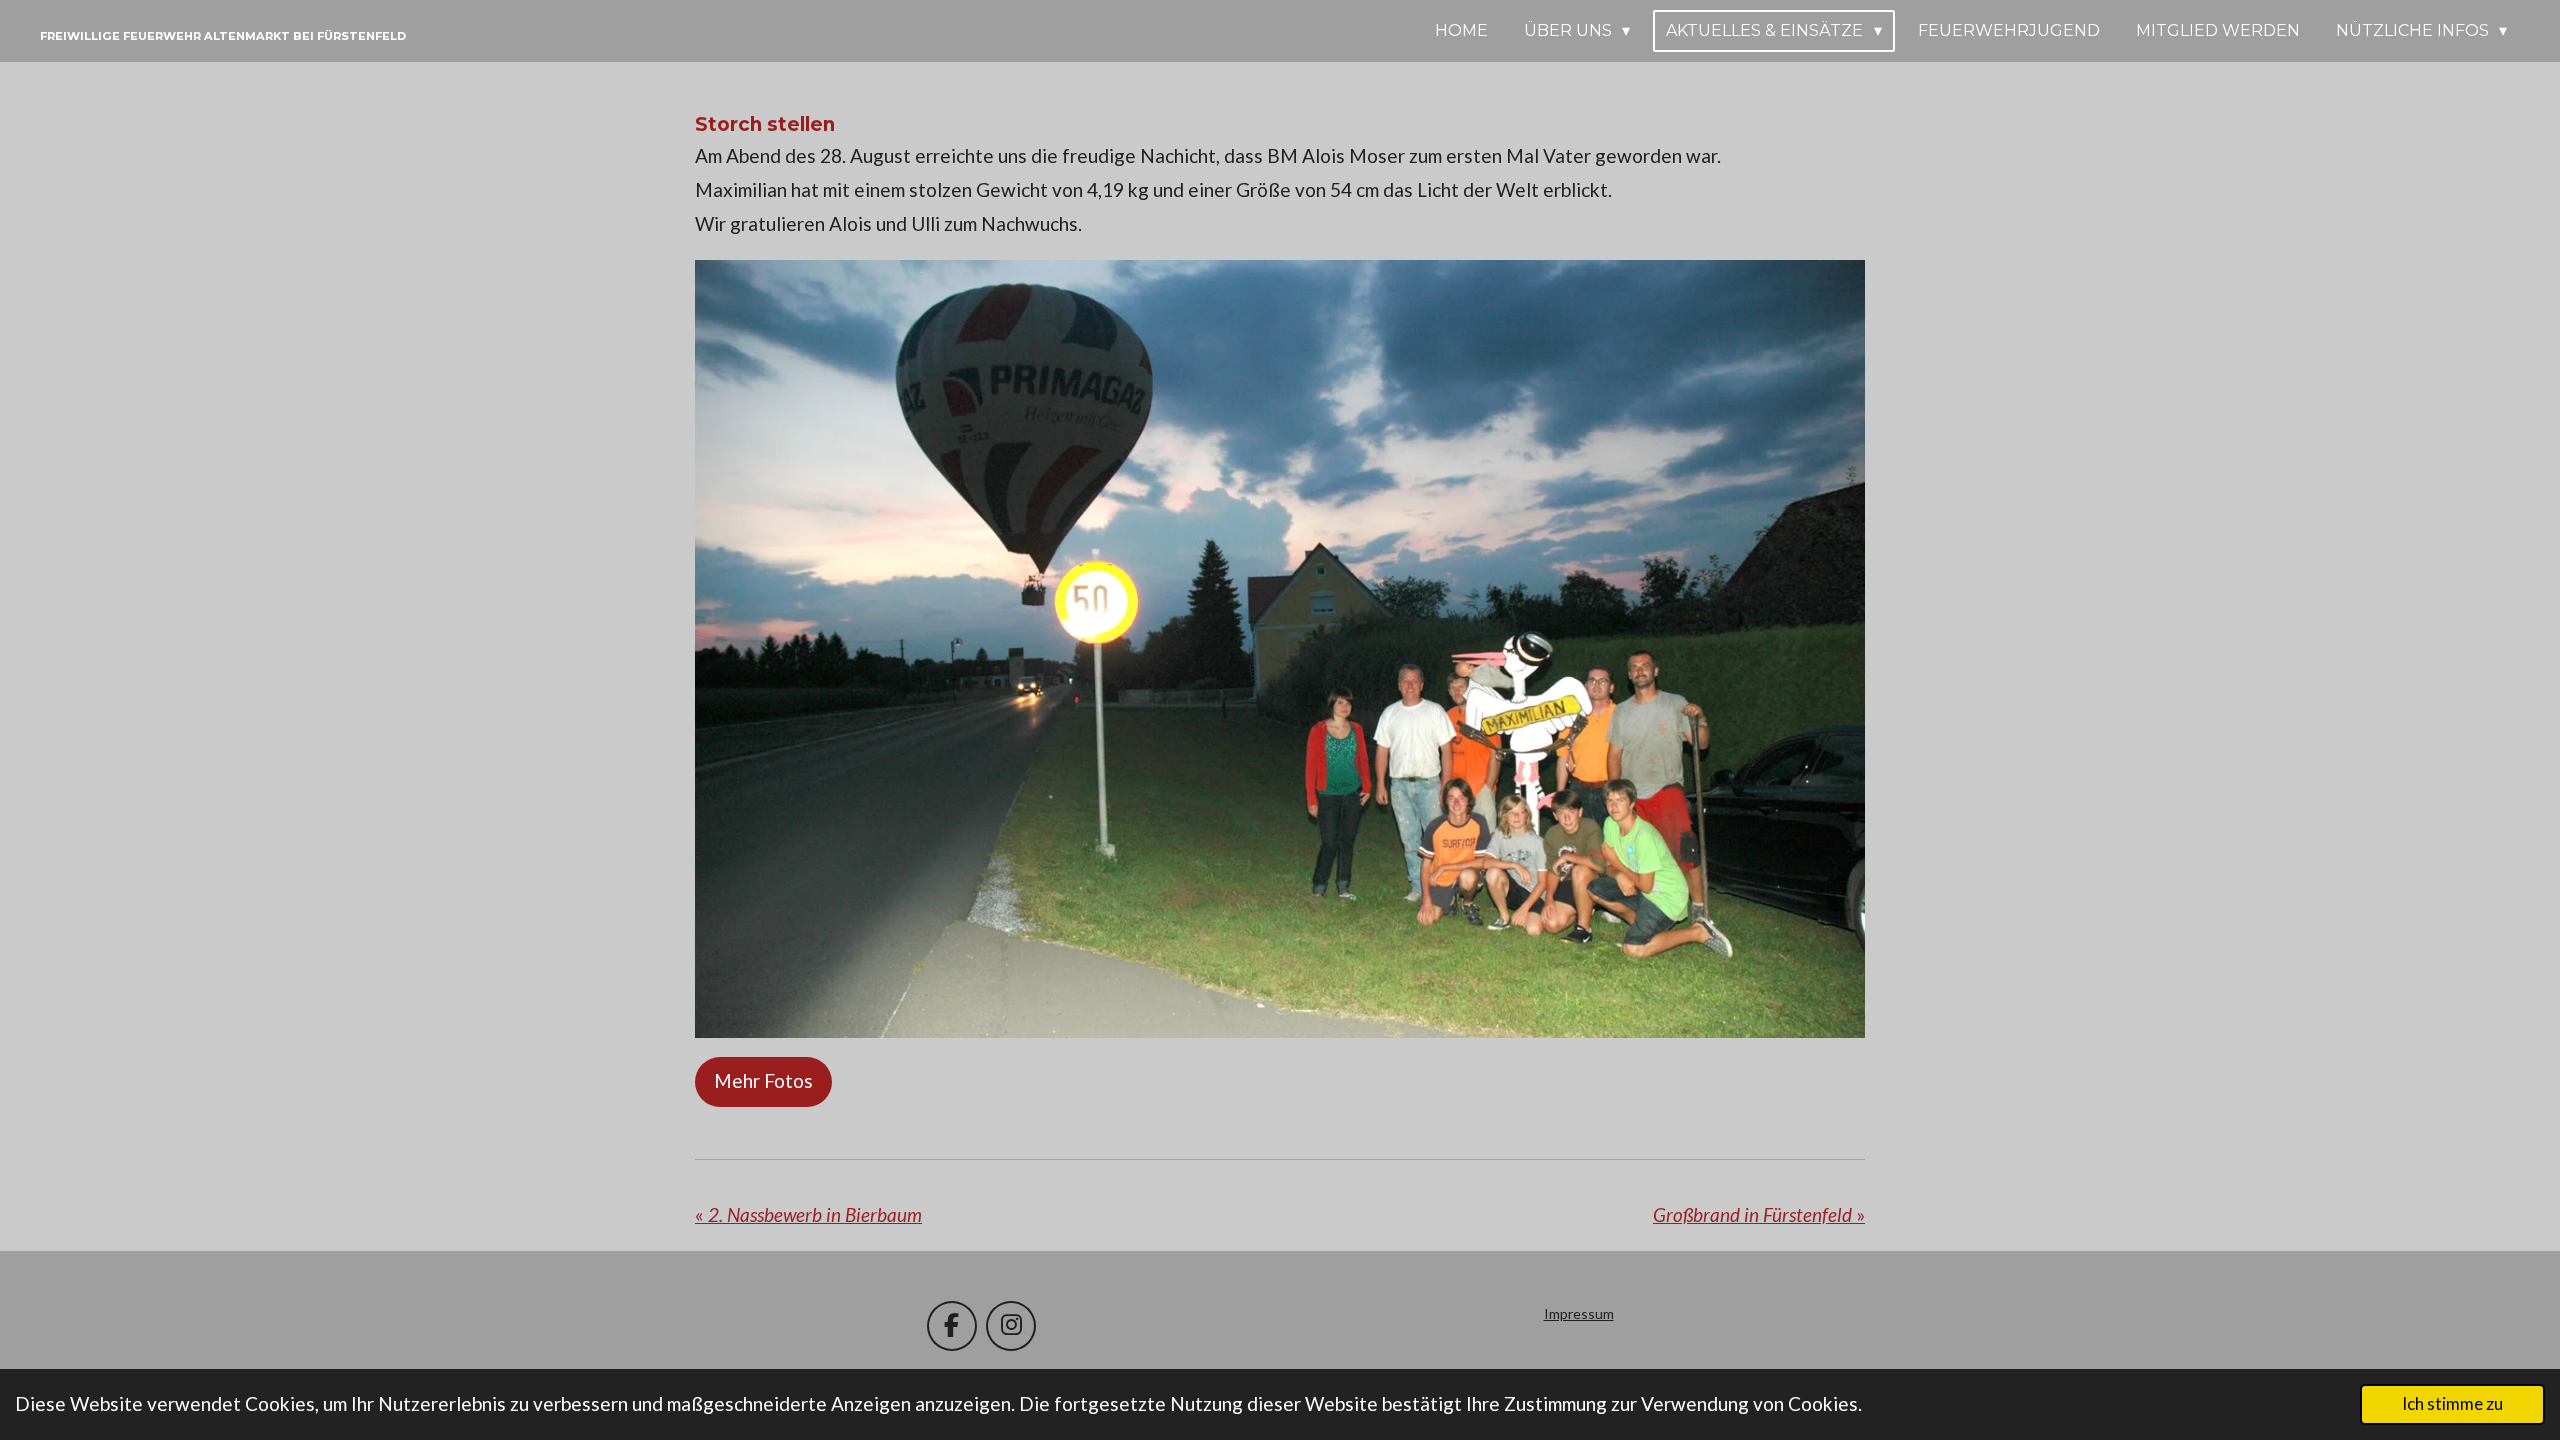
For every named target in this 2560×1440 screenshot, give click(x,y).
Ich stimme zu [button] (2452, 1403)
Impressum (1579, 1313)
